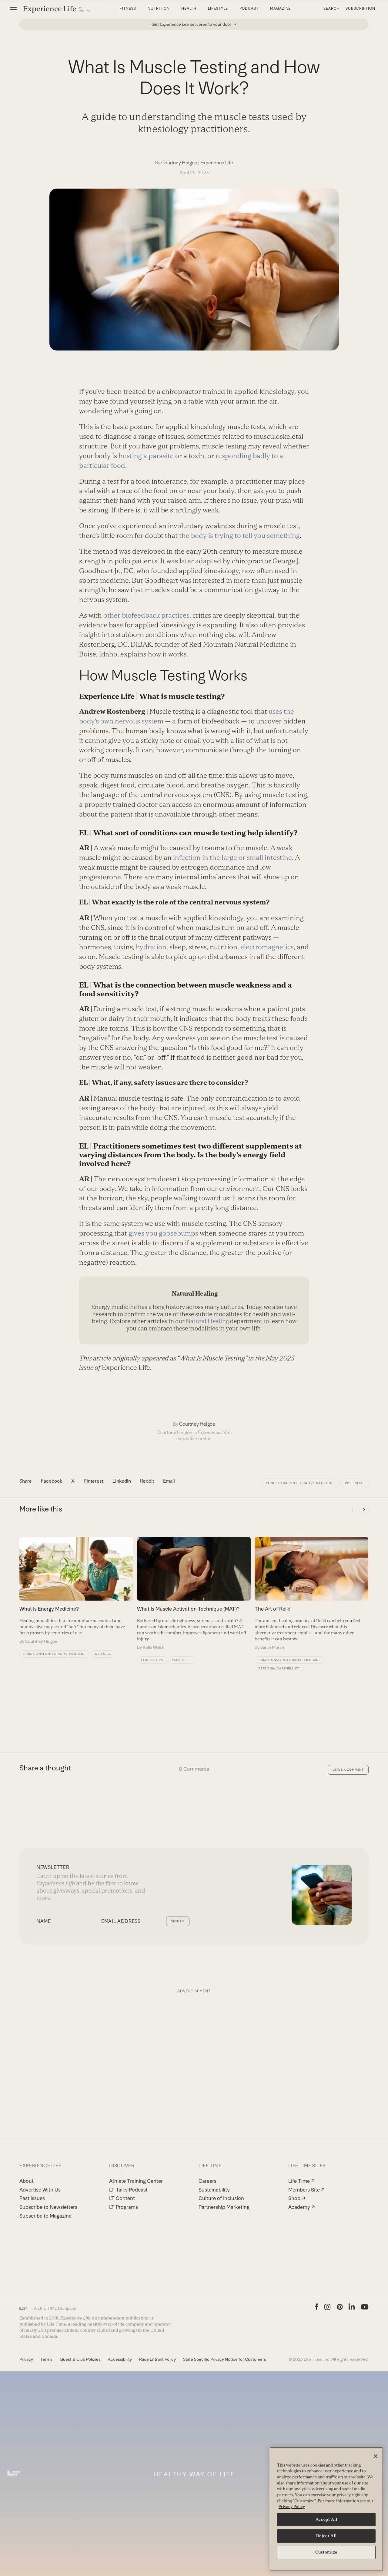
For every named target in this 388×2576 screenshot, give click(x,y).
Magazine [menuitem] (281, 8)
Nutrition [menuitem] (159, 8)
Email (169, 1481)
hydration (151, 947)
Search (332, 8)
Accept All (326, 2519)
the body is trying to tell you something (239, 536)
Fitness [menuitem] (128, 8)
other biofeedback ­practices (146, 615)
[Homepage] (57, 9)
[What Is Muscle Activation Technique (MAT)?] (194, 1594)
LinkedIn (122, 1481)
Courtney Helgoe (179, 163)
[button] (13, 8)
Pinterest (94, 1481)
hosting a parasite (146, 456)
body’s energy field (252, 1155)
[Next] (364, 1510)
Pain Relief (182, 1660)
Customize (326, 2552)
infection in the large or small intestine (232, 858)
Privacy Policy (292, 2507)
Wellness (354, 1483)
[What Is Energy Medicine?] (76, 1591)
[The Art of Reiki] (311, 1594)
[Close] (376, 2456)
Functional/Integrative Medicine (300, 1483)
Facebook (52, 1481)
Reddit (147, 1481)
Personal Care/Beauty (279, 1668)
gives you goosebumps (163, 1233)
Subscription (360, 8)
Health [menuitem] (189, 8)
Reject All (326, 2536)
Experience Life (217, 163)
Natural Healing (207, 1321)
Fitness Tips (152, 1660)
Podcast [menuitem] (249, 8)
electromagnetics (267, 947)
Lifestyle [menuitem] (218, 8)
